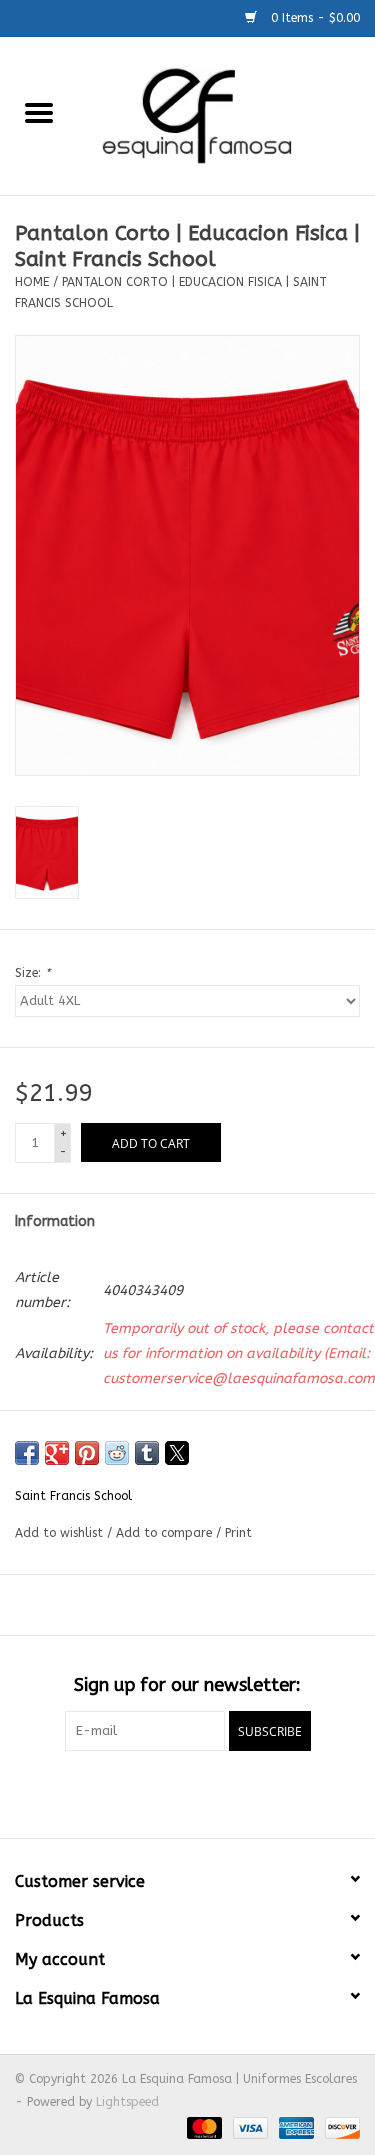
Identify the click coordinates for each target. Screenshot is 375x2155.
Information (55, 1221)
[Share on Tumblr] (147, 1453)
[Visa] (249, 2127)
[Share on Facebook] (27, 1453)
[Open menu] (39, 112)
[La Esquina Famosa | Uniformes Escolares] (227, 114)
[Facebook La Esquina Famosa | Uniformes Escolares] (188, 1792)
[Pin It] (87, 1453)
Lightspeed (127, 2102)
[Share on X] (177, 1453)
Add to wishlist (61, 1533)
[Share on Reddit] (117, 1453)
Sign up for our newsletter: (187, 1685)
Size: (32, 973)
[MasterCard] (203, 2127)
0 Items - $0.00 (313, 18)
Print (238, 1533)
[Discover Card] (339, 2127)
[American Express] (295, 2127)
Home (32, 282)
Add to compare (166, 1533)
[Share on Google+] (57, 1453)
